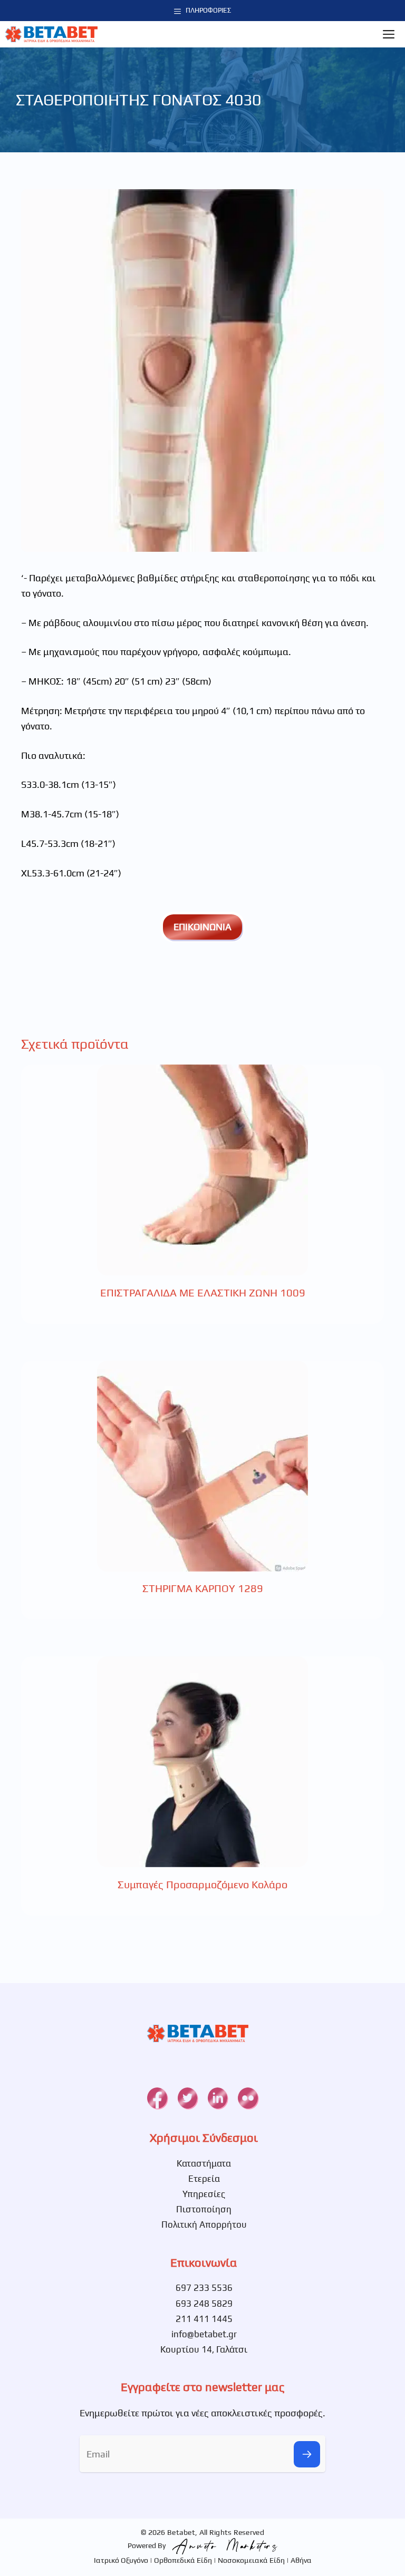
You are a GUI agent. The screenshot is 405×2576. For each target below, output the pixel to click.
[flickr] (248, 2098)
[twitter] (187, 2098)
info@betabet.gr (204, 2334)
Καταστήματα (204, 2163)
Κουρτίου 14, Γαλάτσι (204, 2349)
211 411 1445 (204, 2319)
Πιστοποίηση (204, 2209)
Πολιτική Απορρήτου (204, 2224)
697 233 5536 (204, 2288)
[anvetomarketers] (223, 2545)
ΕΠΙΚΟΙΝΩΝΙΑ (202, 927)
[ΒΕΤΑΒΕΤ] (51, 34)
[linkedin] (218, 2098)
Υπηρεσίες (204, 2194)
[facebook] (157, 2098)
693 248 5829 (204, 2304)
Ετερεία (204, 2179)
